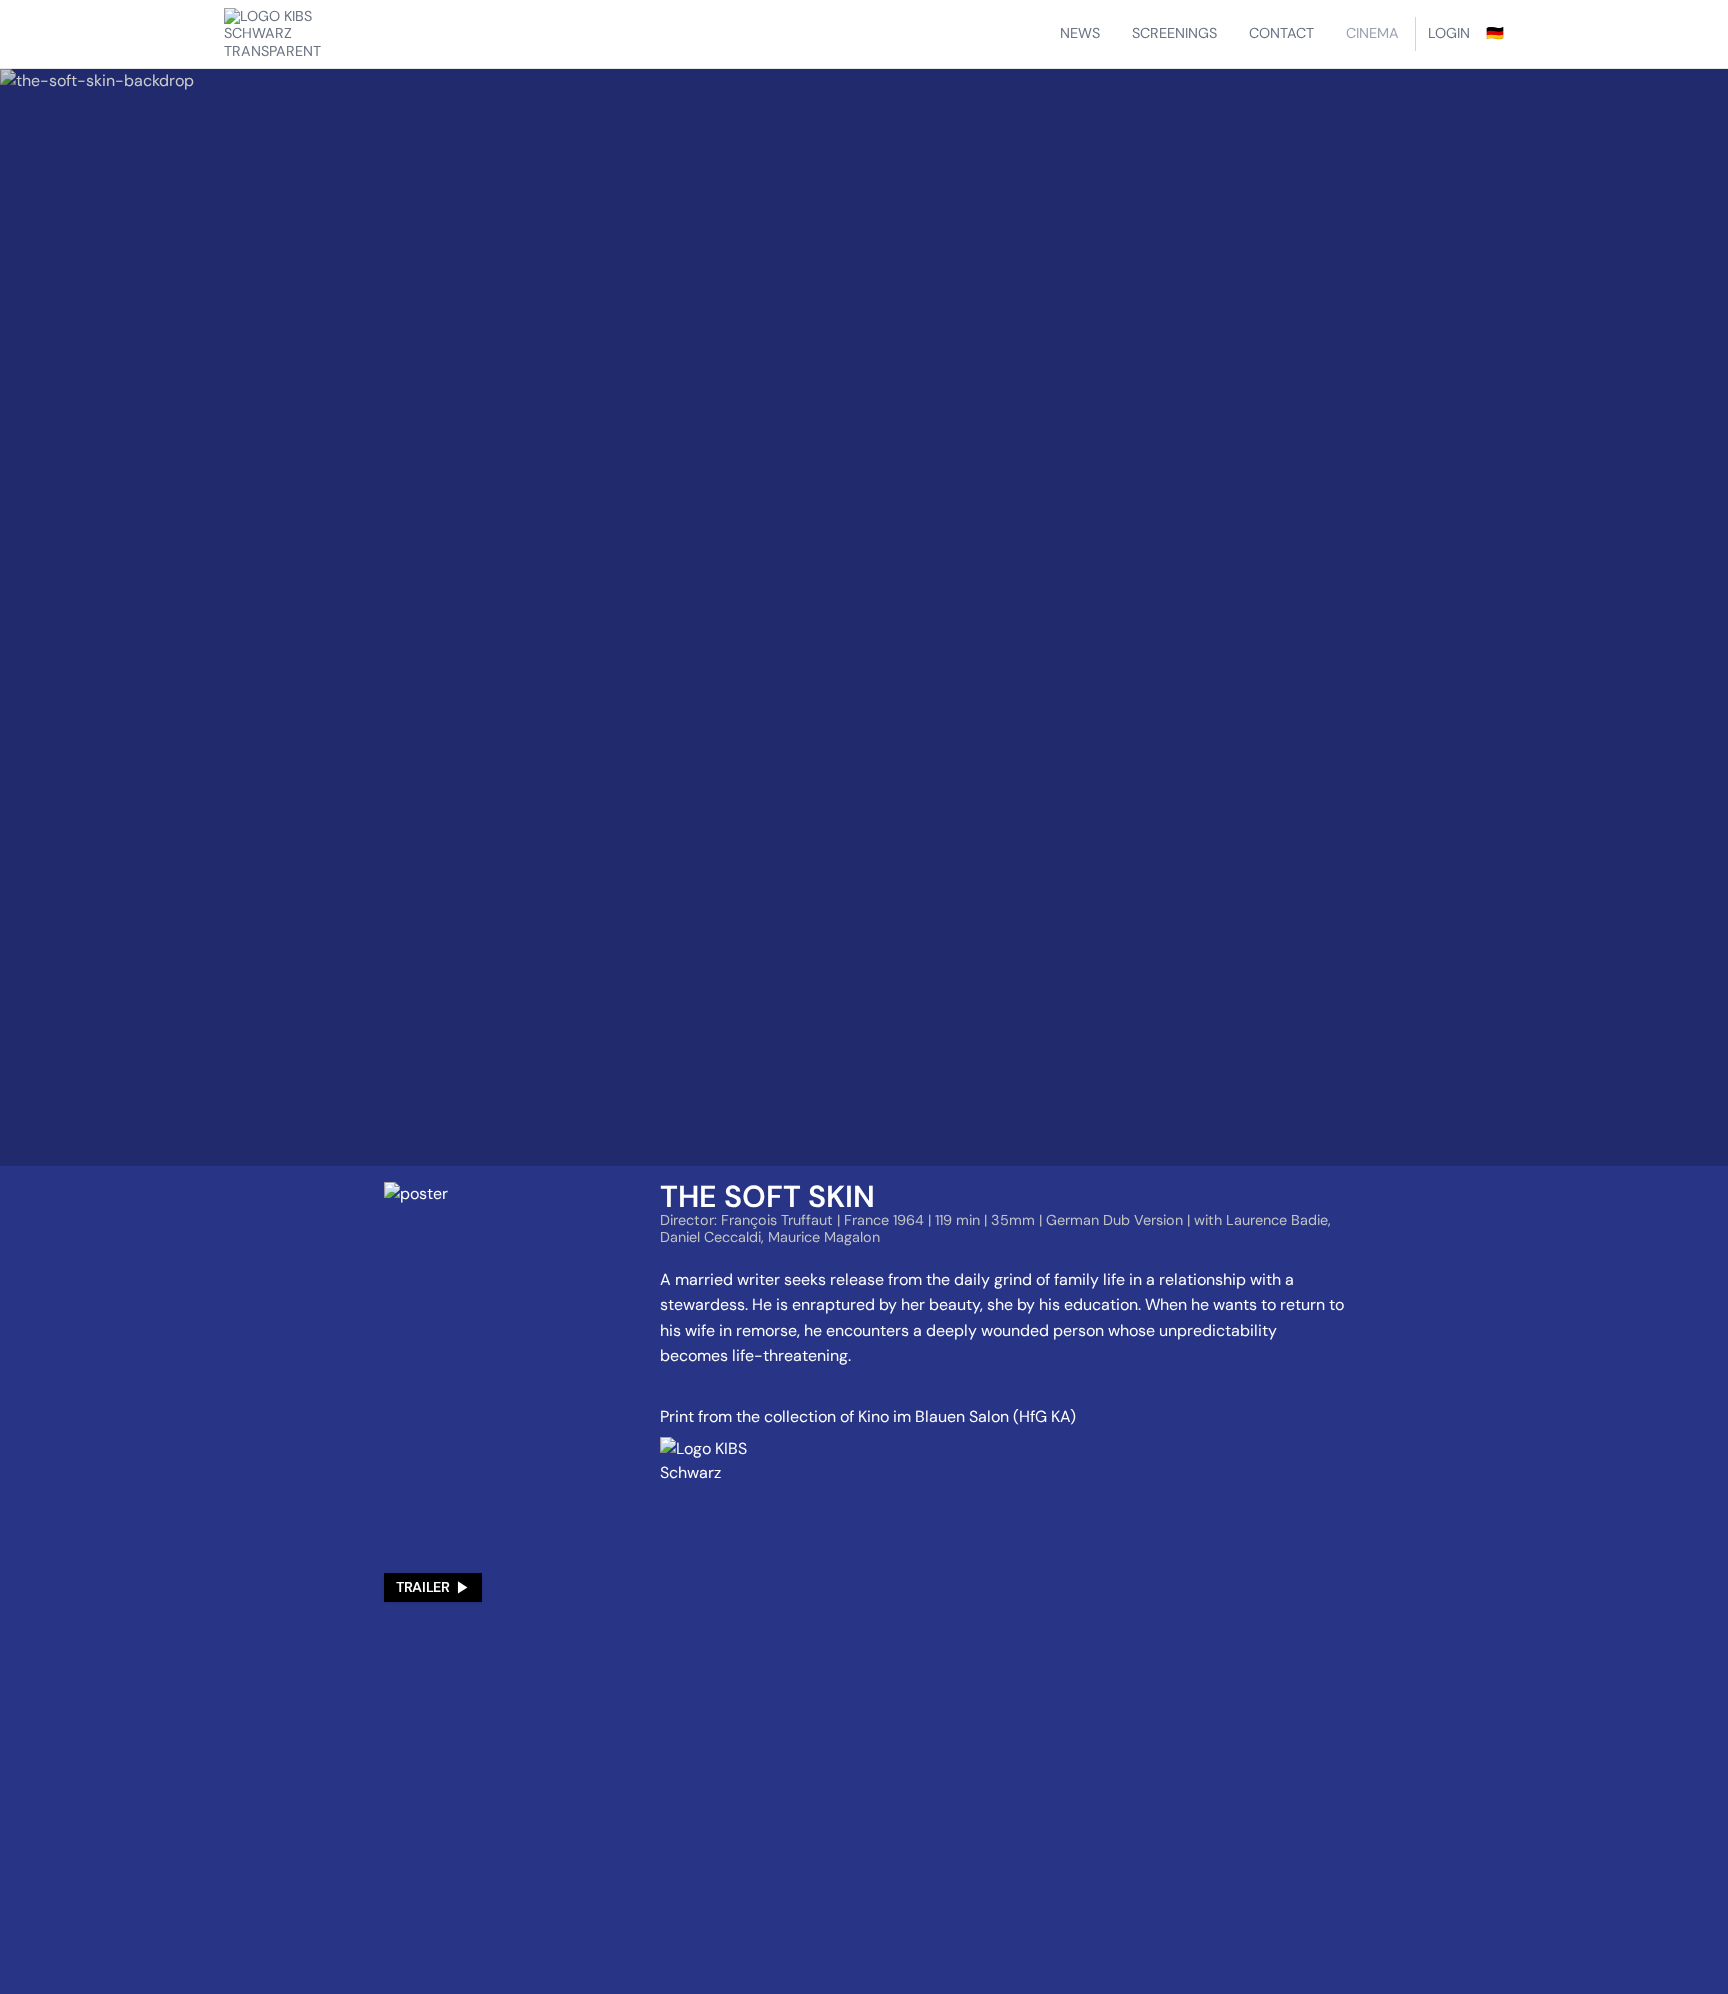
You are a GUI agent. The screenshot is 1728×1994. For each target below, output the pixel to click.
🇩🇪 (1495, 33)
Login (1449, 33)
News (1080, 33)
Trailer (422, 1587)
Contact (1281, 33)
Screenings (1174, 33)
